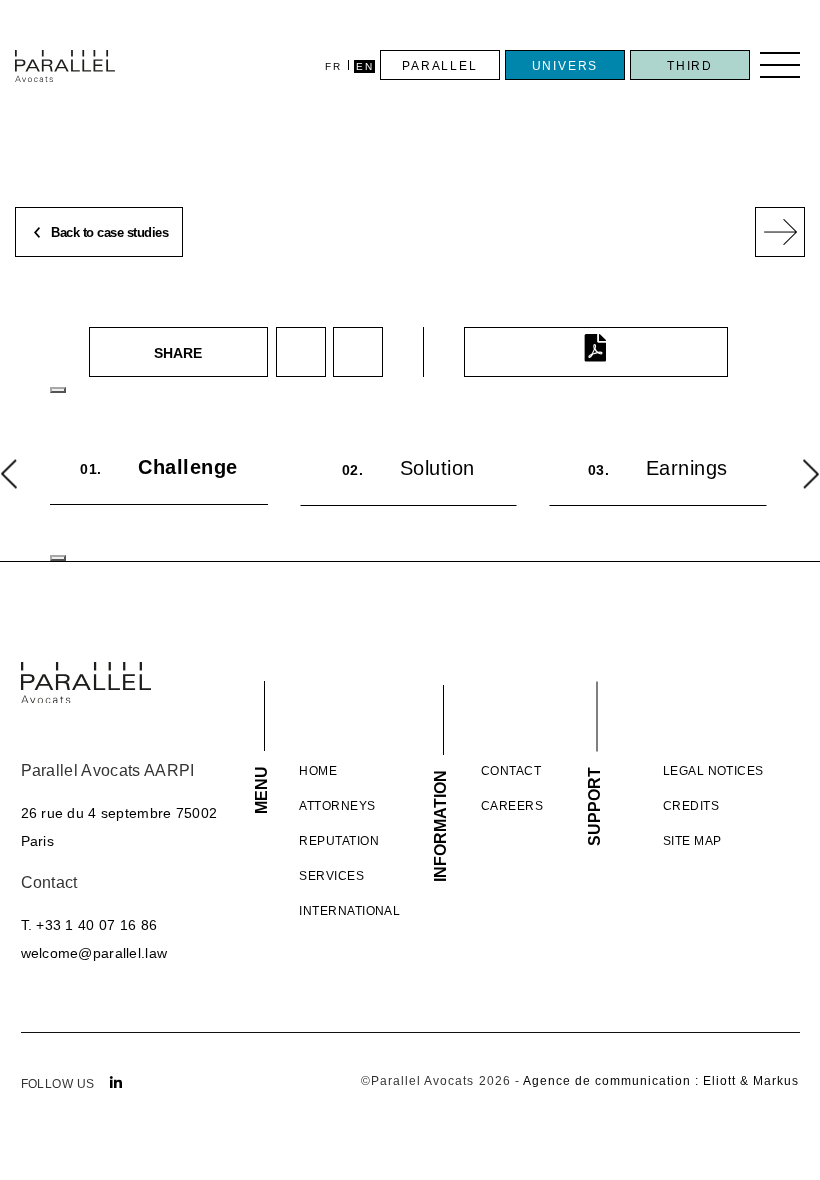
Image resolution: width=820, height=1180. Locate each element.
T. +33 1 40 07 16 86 (89, 925)
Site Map (692, 841)
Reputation (339, 841)
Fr (333, 66)
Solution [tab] (408, 468)
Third (690, 66)
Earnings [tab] (658, 468)
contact (511, 771)
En (364, 66)
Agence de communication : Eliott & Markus (661, 1081)
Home (318, 771)
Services (331, 876)
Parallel (439, 66)
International (349, 911)
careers (512, 806)
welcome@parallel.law (94, 953)
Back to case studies (108, 233)
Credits (691, 806)
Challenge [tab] (159, 467)
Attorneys (337, 806)
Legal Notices (713, 771)
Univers (565, 66)
